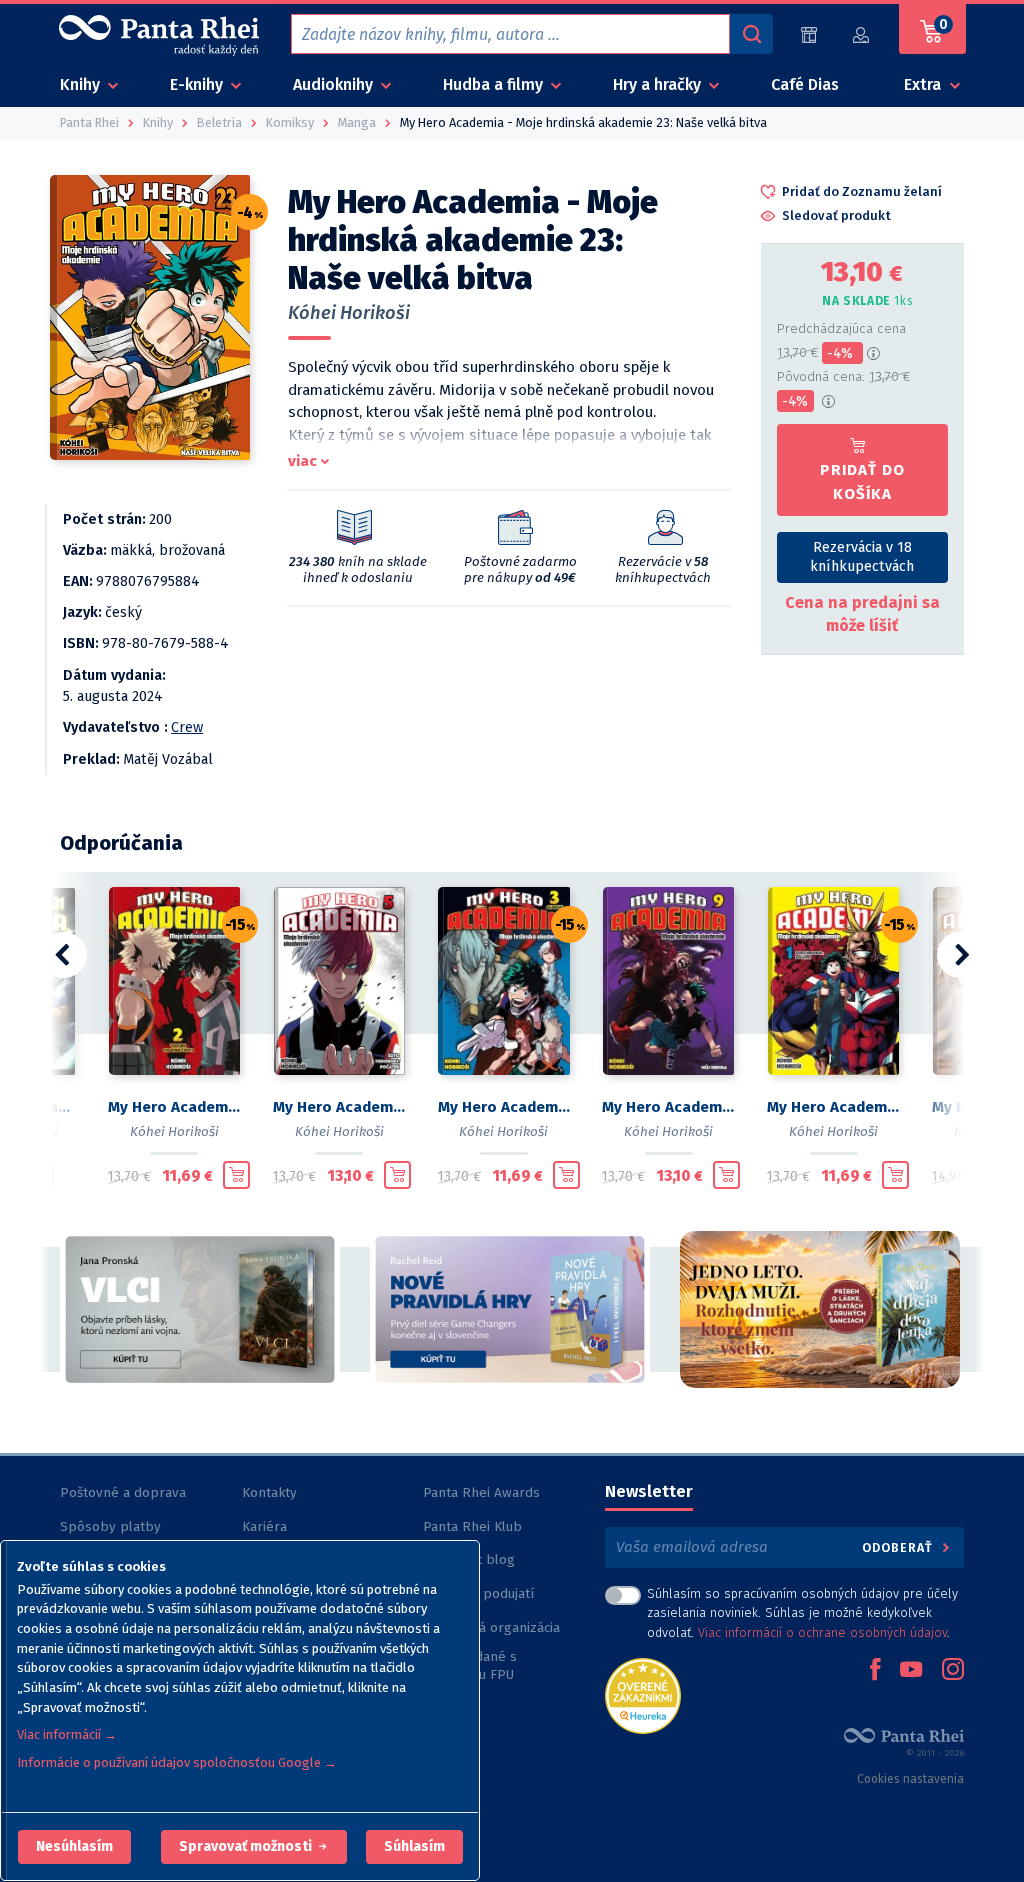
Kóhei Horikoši (349, 313)
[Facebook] (875, 1671)
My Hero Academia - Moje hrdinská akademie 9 (668, 1107)
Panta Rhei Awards (481, 1492)
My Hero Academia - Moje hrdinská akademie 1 (833, 1107)
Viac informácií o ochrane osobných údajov (822, 1632)
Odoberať (899, 1547)
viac (302, 461)
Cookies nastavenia (910, 1779)
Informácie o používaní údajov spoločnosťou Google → (177, 1762)
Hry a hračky (659, 84)
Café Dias (805, 84)
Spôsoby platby (110, 1526)
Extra (924, 84)
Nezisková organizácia (491, 1627)
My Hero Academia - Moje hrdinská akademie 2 (174, 1107)
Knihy (82, 84)
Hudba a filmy (495, 84)
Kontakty (269, 1492)
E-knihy (198, 84)
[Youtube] (911, 1671)
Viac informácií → (67, 1734)
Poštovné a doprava (123, 1492)
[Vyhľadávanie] (751, 34)
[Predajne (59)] (809, 34)
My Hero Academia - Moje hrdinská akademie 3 (504, 1107)
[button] (74, 1847)
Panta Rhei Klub (472, 1526)
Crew (187, 727)
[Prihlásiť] (862, 34)
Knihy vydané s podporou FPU (470, 1665)
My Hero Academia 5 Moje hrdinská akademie (339, 1107)
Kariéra (264, 1526)
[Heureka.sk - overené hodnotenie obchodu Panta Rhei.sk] (643, 1694)
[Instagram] (953, 1671)
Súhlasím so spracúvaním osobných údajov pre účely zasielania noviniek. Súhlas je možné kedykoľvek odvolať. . (802, 1612)
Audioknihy (335, 84)
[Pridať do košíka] (236, 1175)
